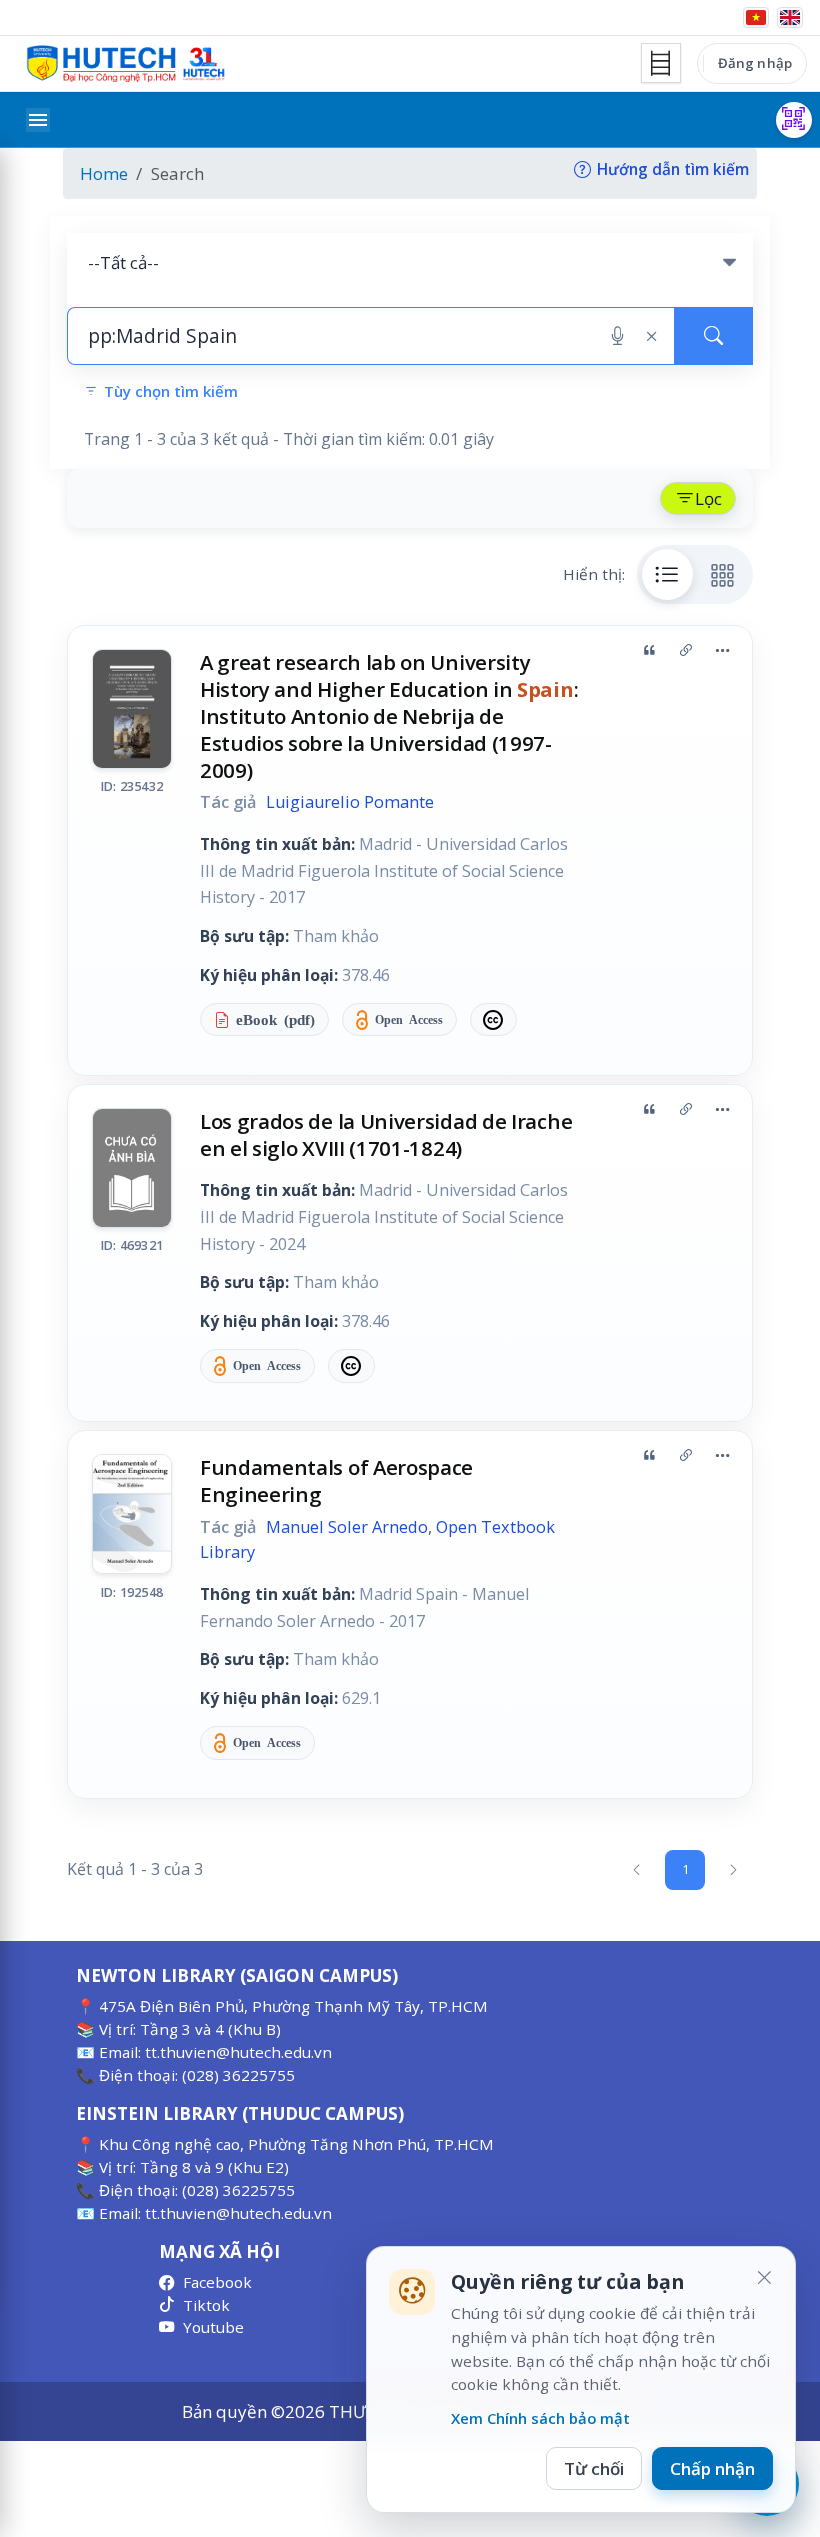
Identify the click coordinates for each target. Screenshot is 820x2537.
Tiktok (206, 2305)
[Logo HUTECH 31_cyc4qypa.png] (126, 64)
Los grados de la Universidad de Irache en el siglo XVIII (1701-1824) (386, 1134)
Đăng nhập (755, 63)
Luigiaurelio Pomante (350, 802)
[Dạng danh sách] (668, 574)
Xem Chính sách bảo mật (540, 2418)
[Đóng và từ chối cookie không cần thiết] (764, 2278)
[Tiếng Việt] (756, 17)
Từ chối (594, 2468)
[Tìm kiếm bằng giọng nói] (617, 336)
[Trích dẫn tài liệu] (649, 651)
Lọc (708, 498)
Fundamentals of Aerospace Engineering (336, 1480)
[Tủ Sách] (661, 63)
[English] (790, 17)
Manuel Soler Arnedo (347, 1527)
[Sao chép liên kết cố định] (686, 651)
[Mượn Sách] (794, 120)
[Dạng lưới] (723, 574)
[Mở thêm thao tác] (722, 651)
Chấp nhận (712, 2468)
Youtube (213, 2327)
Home (104, 173)
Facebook (217, 2282)
